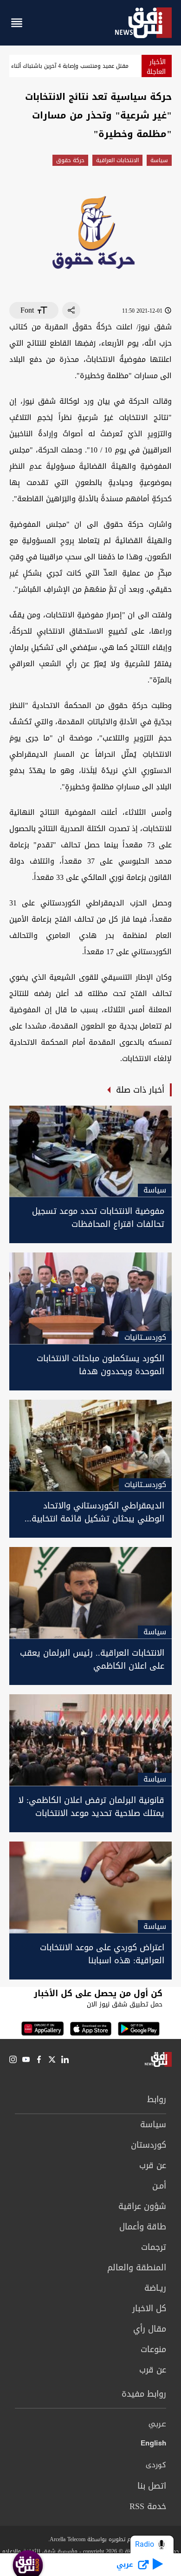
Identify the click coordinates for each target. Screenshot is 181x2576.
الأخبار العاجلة (156, 67)
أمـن (159, 2186)
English (153, 2445)
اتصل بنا (152, 2486)
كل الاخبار (149, 2308)
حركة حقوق (70, 160)
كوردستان (149, 2145)
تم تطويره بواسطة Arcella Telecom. (90, 2539)
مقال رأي (150, 2329)
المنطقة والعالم (137, 2268)
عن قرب (153, 2165)
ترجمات (154, 2247)
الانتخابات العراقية (117, 160)
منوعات (153, 2349)
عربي (157, 2425)
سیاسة (159, 160)
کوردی (156, 2465)
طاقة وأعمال (143, 2227)
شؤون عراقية (142, 2206)
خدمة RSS (148, 2506)
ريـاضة (155, 2288)
